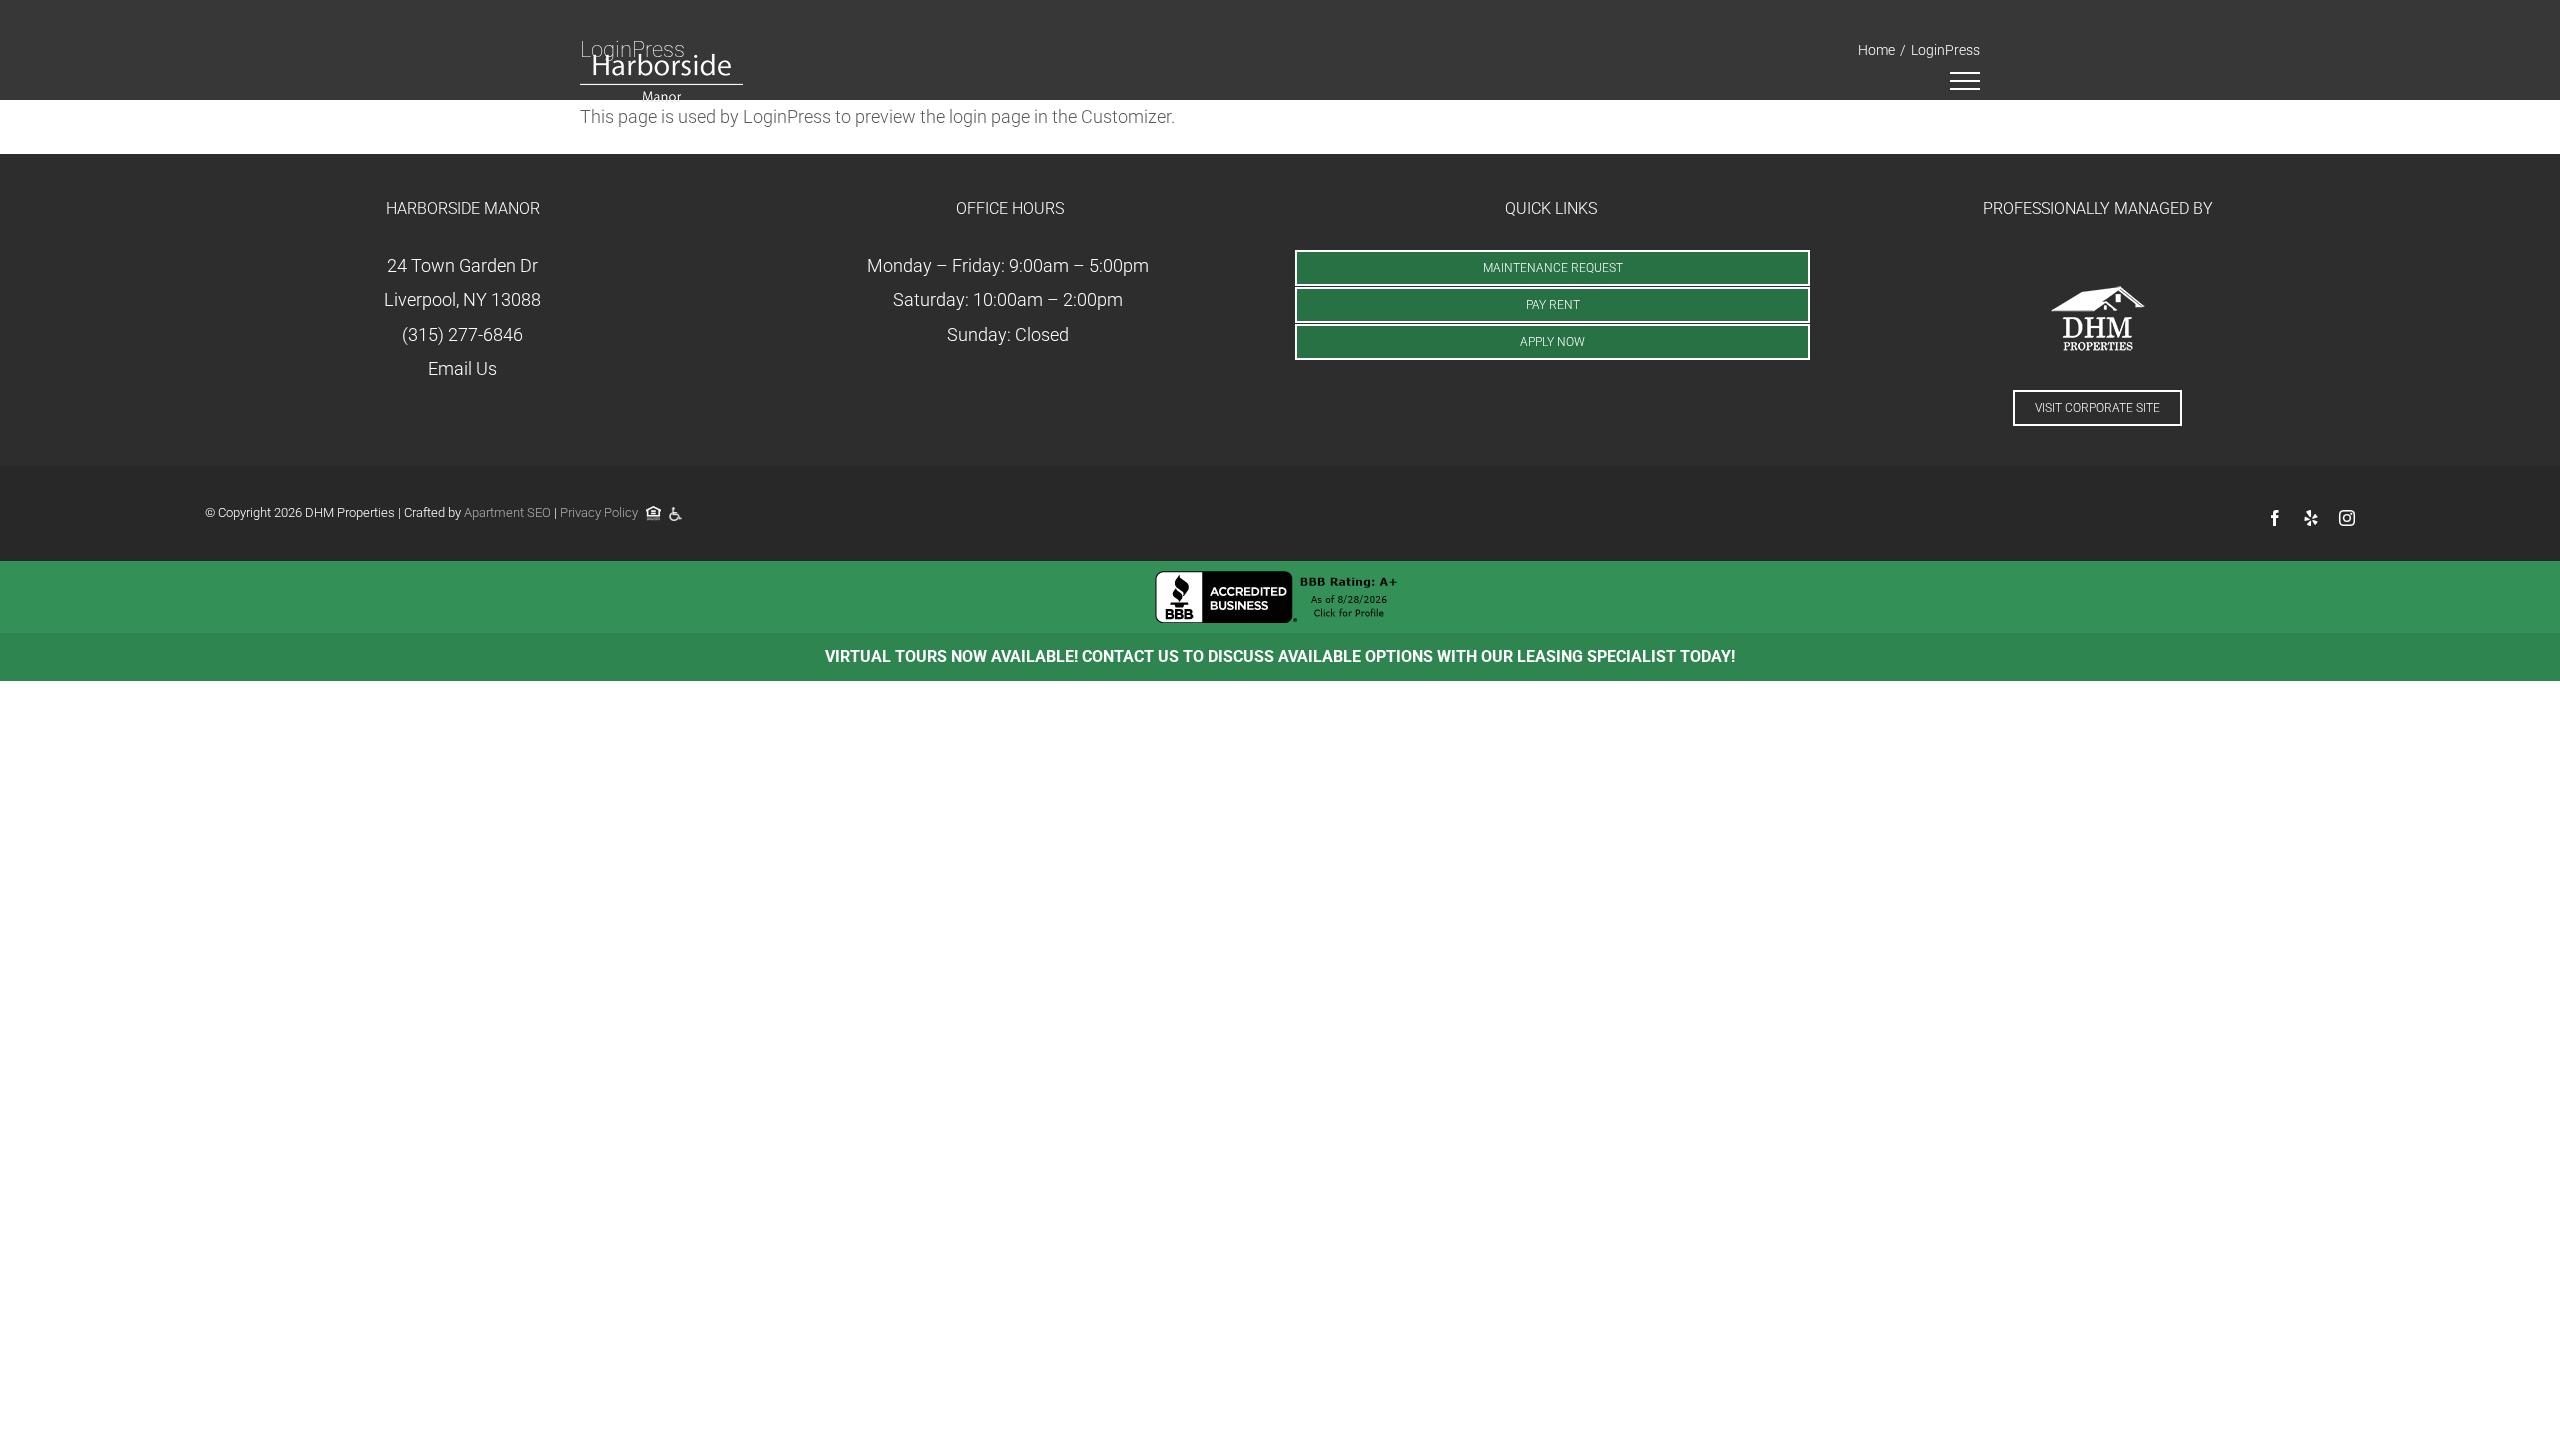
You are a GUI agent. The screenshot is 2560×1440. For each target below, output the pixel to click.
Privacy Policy (599, 512)
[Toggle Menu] (1965, 81)
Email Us (462, 368)
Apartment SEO (507, 512)
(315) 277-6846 (462, 334)
